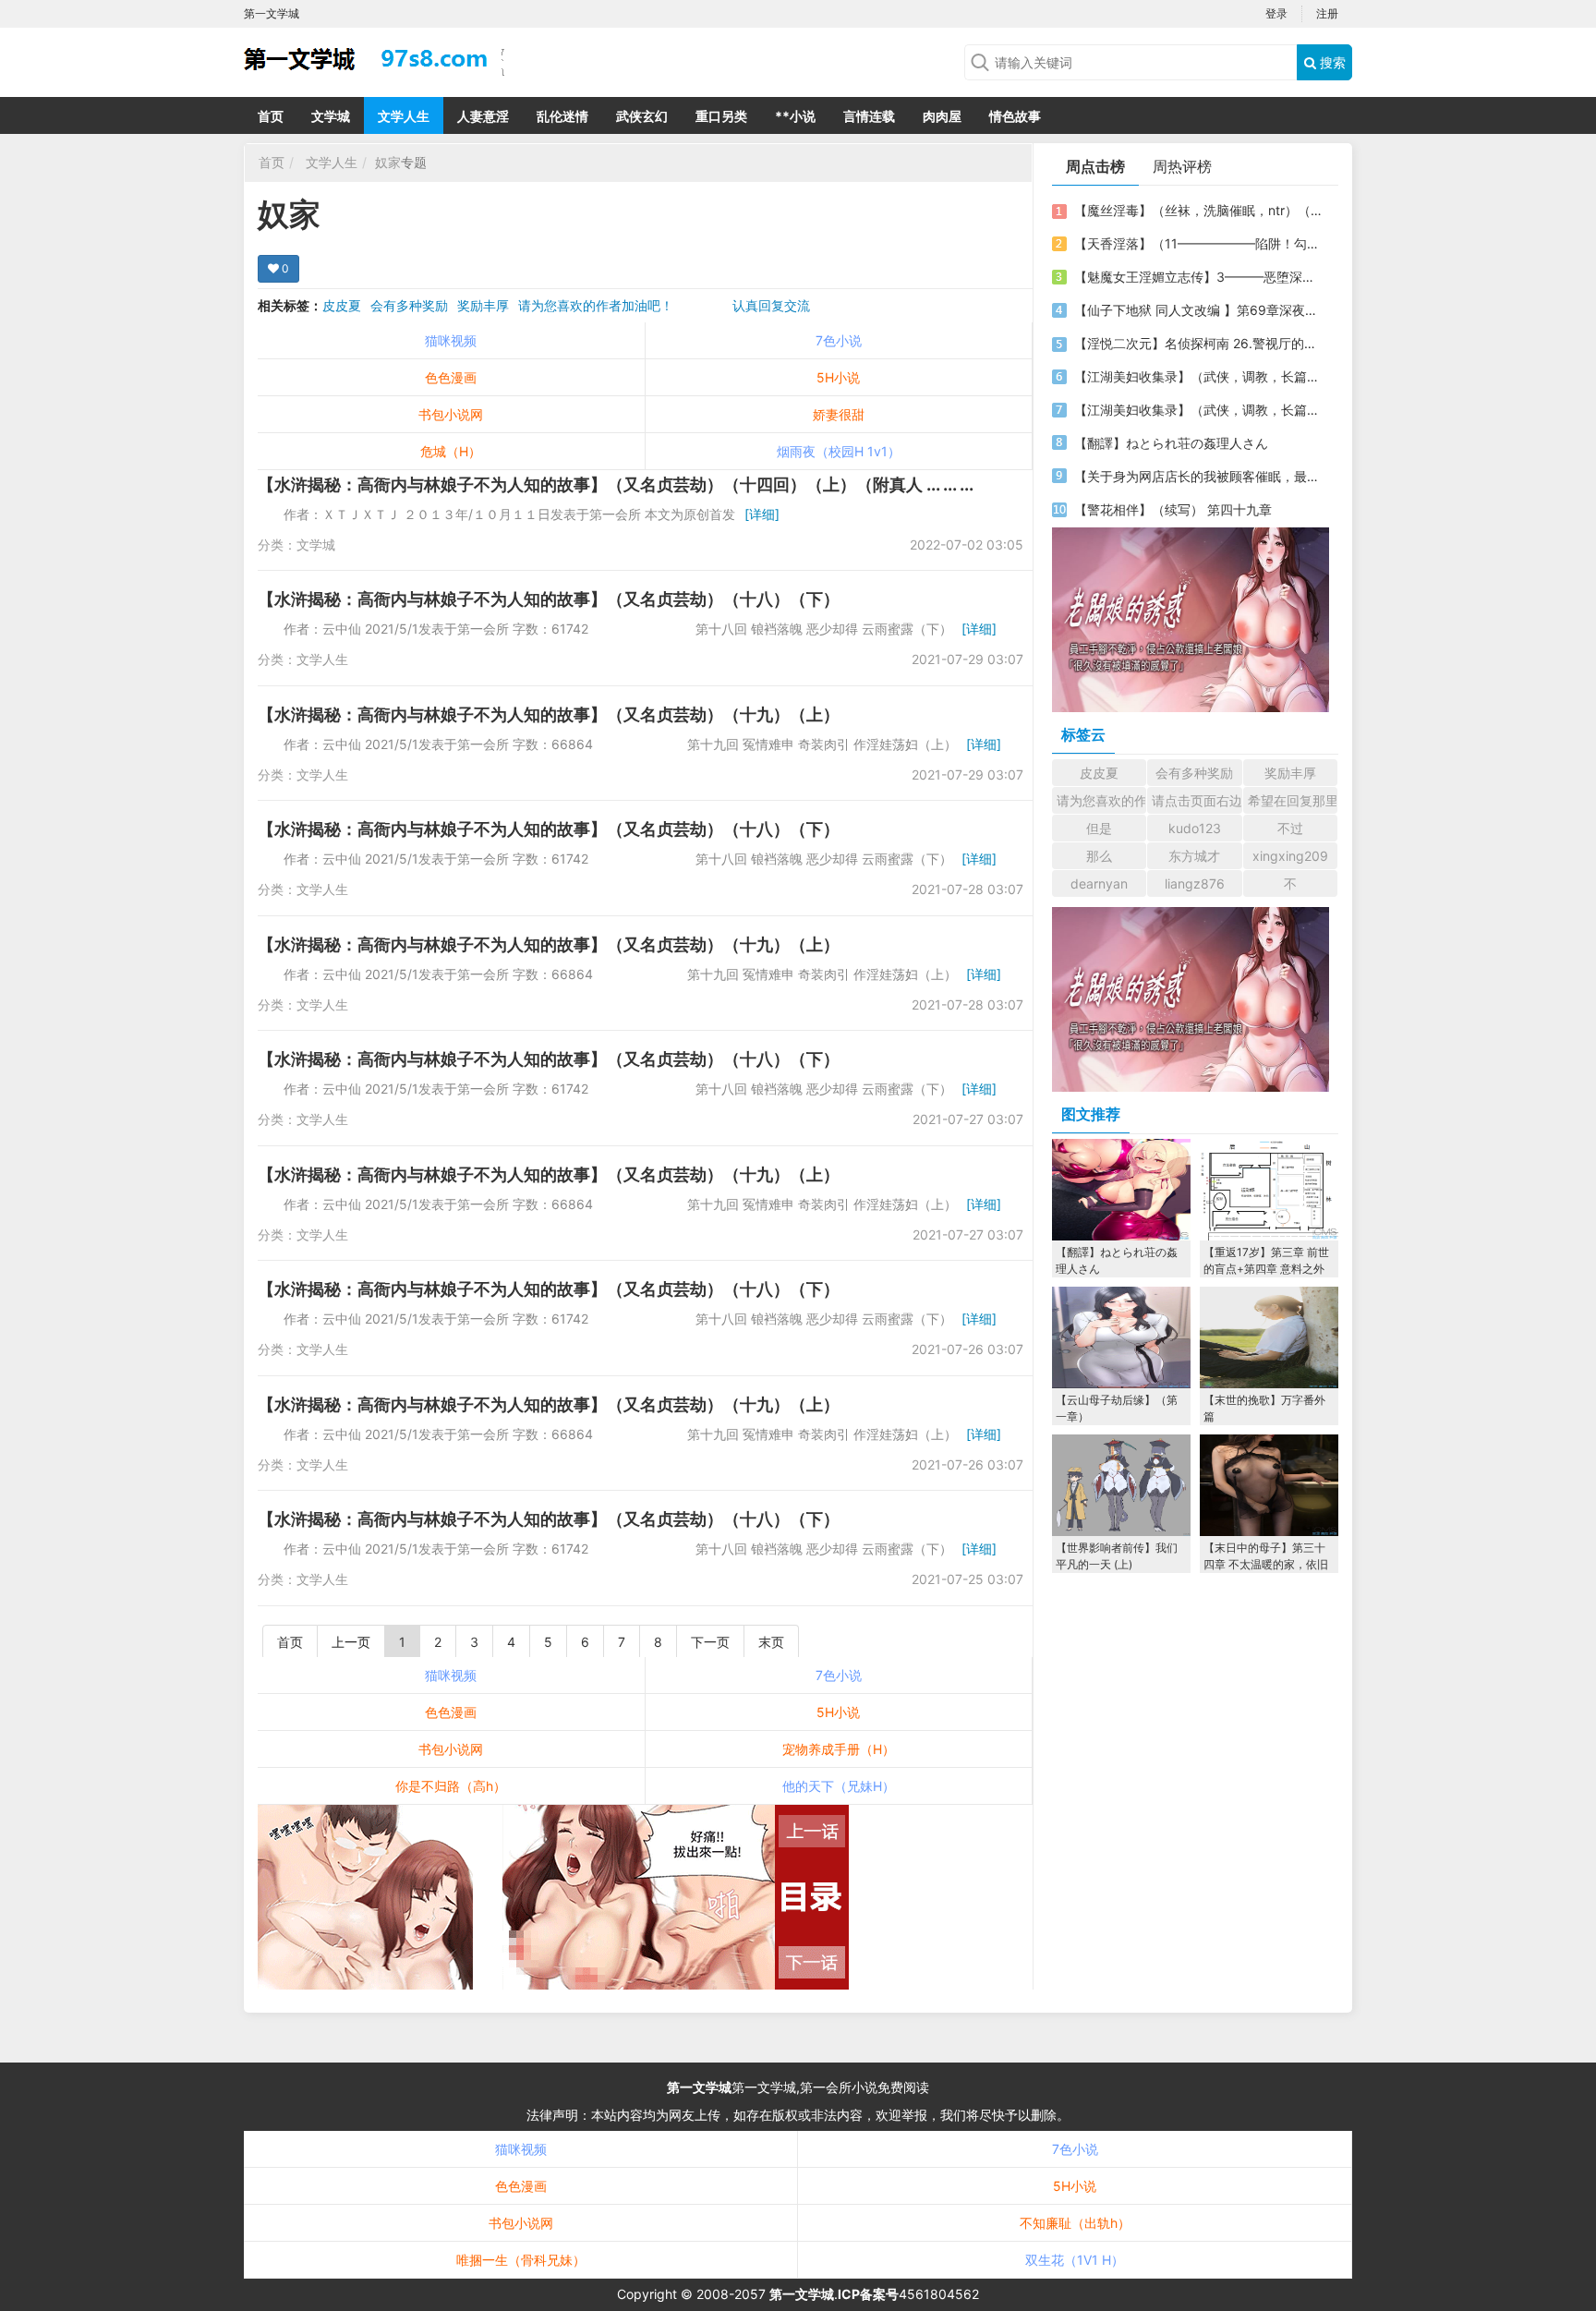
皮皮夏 (342, 305)
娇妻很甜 (839, 414)
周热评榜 (1182, 166)
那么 (1099, 856)
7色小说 (839, 340)
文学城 (331, 116)
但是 (1099, 828)
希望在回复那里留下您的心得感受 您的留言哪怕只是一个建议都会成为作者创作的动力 (1293, 800)
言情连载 (869, 116)
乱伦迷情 (562, 116)
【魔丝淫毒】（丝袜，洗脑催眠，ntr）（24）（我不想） (1198, 210)
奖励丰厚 (483, 305)
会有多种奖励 (409, 305)
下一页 (710, 1642)
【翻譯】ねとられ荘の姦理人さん (1171, 443)
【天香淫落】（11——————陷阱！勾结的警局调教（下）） (1198, 243)
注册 (1327, 13)
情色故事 (1015, 116)
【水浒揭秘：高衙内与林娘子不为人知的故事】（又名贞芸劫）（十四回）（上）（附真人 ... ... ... (616, 484)
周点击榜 (1095, 166)
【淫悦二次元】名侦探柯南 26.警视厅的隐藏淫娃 (1198, 343)
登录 (1276, 13)
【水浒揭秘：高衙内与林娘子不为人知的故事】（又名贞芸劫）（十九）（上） (549, 714)
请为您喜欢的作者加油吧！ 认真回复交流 (664, 305)
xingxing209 (1290, 856)
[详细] (762, 514)
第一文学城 (699, 2087)
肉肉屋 (942, 116)
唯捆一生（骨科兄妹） (521, 2260)
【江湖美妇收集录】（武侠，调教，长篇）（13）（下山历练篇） (1198, 410)
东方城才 (1194, 856)
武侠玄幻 (642, 116)
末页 (771, 1642)
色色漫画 (451, 377)
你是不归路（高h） (451, 1786)
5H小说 (838, 377)
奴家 (388, 162)
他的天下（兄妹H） (839, 1786)
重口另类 (721, 116)
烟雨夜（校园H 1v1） (839, 451)
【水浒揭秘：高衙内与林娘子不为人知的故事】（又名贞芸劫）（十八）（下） (549, 599)
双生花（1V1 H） (1075, 2260)
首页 (271, 116)
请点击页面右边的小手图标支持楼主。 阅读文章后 (1197, 800)
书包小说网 (451, 414)
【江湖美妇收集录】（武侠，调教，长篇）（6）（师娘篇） (1198, 376)
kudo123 (1195, 828)
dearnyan (1099, 883)
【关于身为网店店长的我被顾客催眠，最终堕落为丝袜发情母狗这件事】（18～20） (1198, 476)
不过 (1290, 828)
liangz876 (1195, 883)
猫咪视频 (451, 340)
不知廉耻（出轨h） (1075, 2223)
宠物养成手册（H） (839, 1749)
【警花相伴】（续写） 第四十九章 (1173, 509)
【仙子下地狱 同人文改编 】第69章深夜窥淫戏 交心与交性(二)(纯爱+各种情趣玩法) (1198, 310)
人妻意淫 (483, 116)
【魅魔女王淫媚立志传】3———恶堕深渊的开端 (1198, 277)
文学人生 (404, 116)
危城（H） (451, 451)
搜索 (1331, 62)
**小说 (795, 116)
